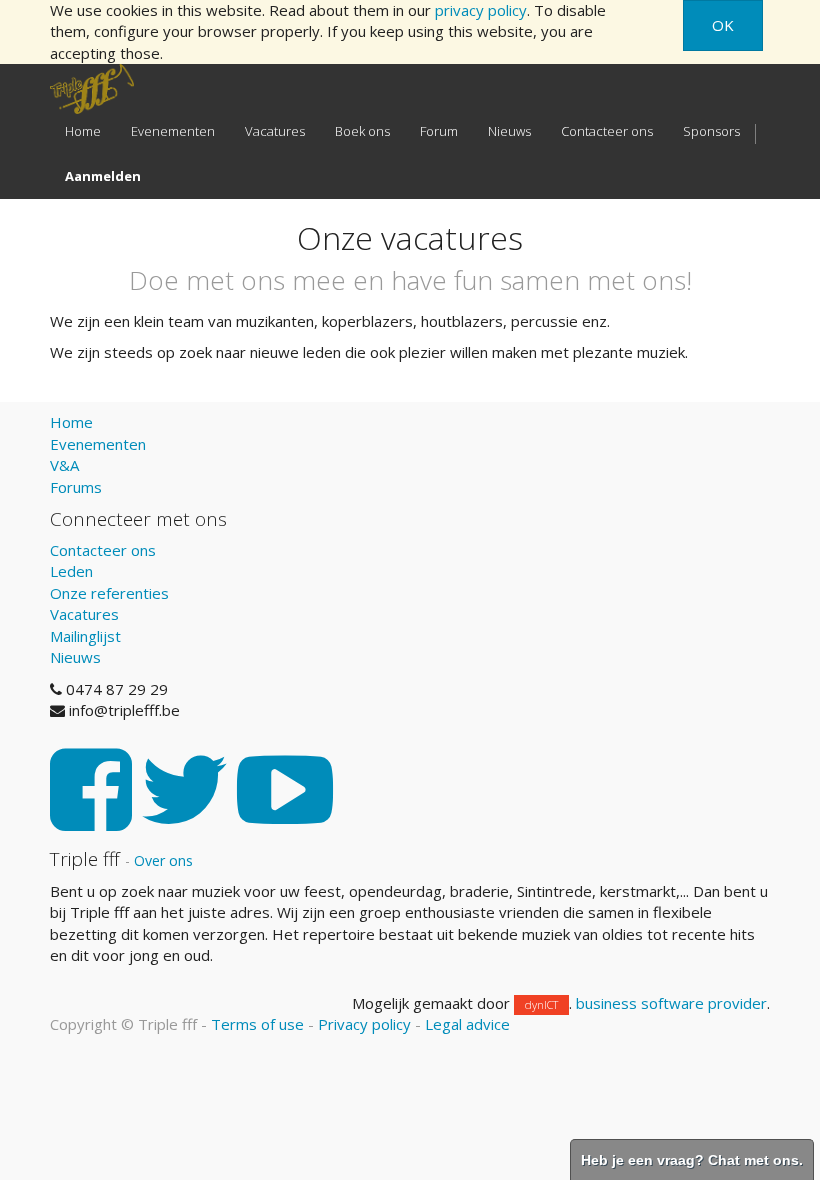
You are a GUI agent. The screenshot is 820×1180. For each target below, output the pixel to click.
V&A (64, 465)
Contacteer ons (103, 550)
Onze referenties (109, 593)
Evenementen (98, 444)
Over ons (163, 860)
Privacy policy (364, 1024)
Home (71, 422)
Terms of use (257, 1024)
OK (723, 25)
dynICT (541, 1004)
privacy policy (481, 10)
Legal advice (467, 1024)
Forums (76, 487)
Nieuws (75, 657)
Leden (71, 571)
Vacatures (84, 614)
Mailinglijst (85, 636)
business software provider (671, 1003)
